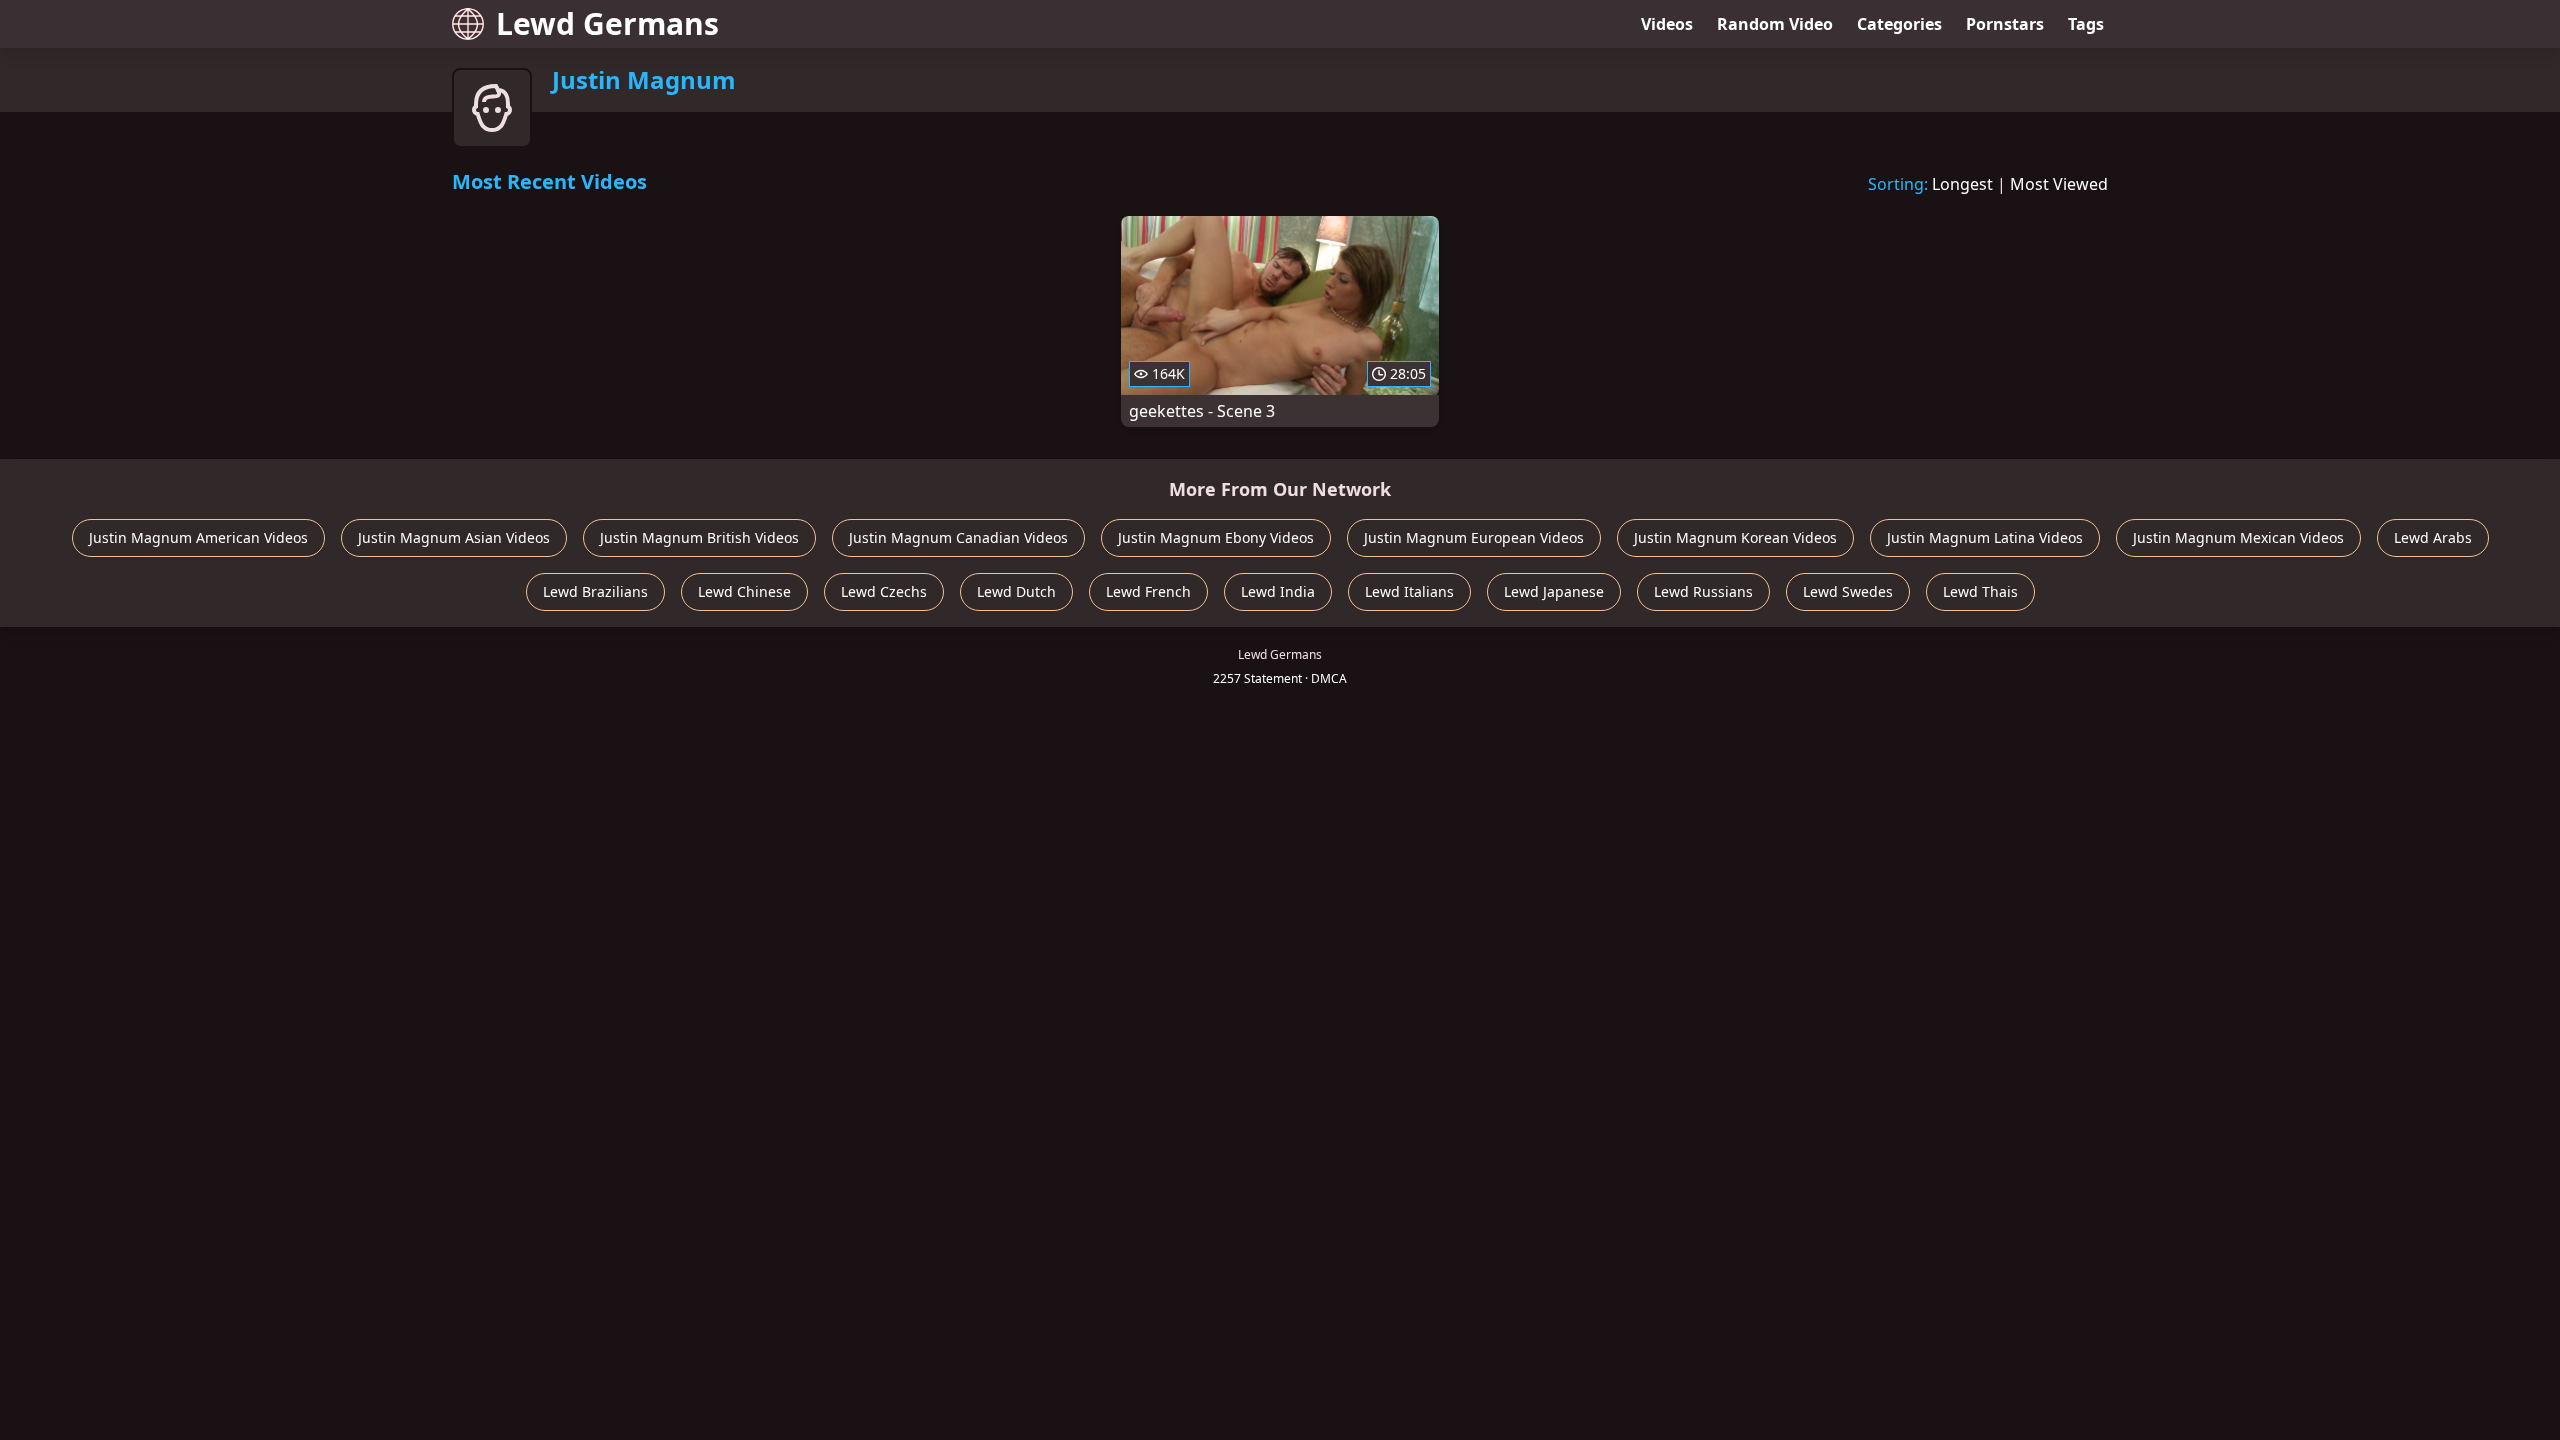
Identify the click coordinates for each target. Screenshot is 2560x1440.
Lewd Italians (1409, 591)
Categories (1899, 24)
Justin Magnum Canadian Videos (958, 537)
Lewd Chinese (744, 591)
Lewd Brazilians (595, 591)
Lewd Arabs (2433, 537)
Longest (1962, 184)
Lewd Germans (607, 23)
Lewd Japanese (1554, 591)
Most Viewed (2059, 184)
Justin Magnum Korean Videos (1735, 537)
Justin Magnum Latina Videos (1985, 537)
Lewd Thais (1980, 591)
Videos (1667, 24)
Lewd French (1148, 591)
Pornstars (2005, 24)
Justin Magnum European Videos (1474, 537)
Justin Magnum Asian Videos (454, 537)
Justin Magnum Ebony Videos (1216, 537)
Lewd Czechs (884, 591)
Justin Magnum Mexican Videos (2238, 537)
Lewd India (1278, 591)
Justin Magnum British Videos (699, 537)
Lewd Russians (1703, 591)
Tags (2086, 24)
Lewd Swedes (1848, 591)
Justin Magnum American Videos (198, 537)
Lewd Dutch (1016, 591)
